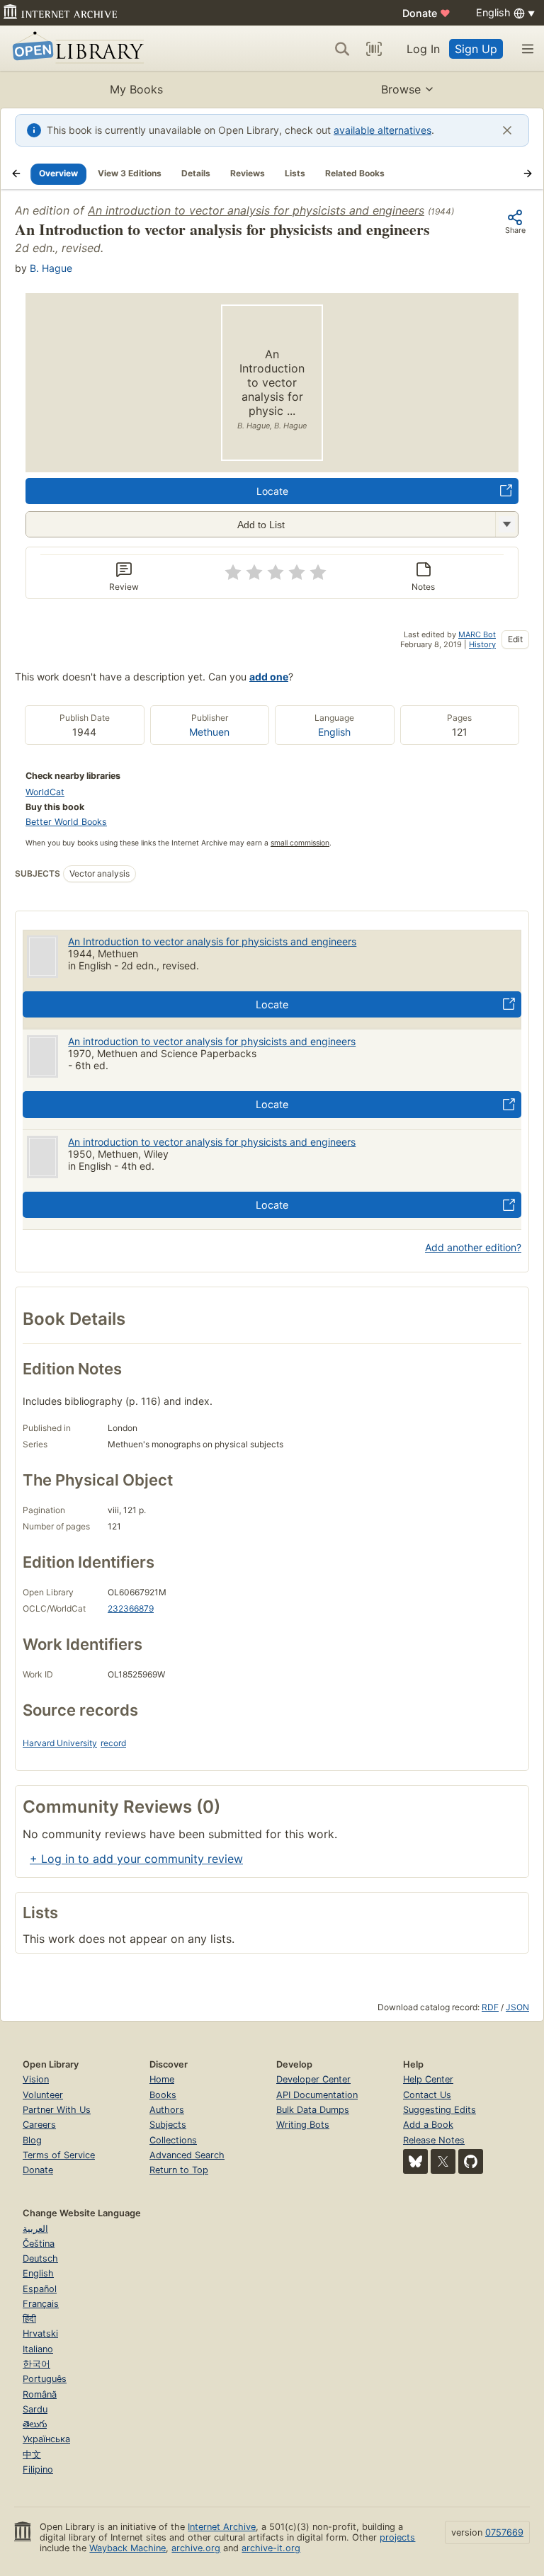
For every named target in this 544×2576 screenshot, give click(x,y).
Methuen (209, 732)
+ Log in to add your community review (136, 1859)
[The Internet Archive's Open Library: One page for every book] (75, 49)
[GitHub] (471, 2161)
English (334, 732)
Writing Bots (303, 2125)
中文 (32, 2455)
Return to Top (179, 2170)
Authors (167, 2110)
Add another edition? (473, 1247)
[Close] (507, 130)
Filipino (38, 2469)
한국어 (36, 2364)
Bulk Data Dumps (313, 2110)
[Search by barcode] (374, 49)
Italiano (38, 2349)
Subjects (168, 2125)
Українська (46, 2439)
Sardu (35, 2409)
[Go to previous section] (16, 173)
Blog (32, 2140)
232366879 (131, 1608)
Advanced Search (187, 2155)
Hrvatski (40, 2333)
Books (163, 2095)
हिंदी (29, 2319)
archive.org (196, 2548)
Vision (36, 2079)
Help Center (428, 2079)
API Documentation (317, 2095)
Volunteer (43, 2095)
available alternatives (382, 130)
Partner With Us (57, 2110)
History (482, 644)
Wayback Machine (127, 2548)
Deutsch (40, 2258)
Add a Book (428, 2125)
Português (45, 2379)
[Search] (342, 49)
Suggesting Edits (440, 2110)
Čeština (39, 2244)
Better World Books (66, 822)
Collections (173, 2140)
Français (41, 2304)
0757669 (504, 2532)
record (113, 1743)
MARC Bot (477, 634)
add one (269, 677)
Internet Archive (222, 2527)
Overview (58, 173)
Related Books (355, 173)
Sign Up (476, 49)
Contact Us (427, 2095)
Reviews (248, 173)
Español (40, 2289)
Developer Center (313, 2079)
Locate (272, 491)
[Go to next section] (528, 173)
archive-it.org (271, 2548)
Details (196, 173)
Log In (423, 49)
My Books (136, 89)
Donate (426, 13)
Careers (39, 2125)
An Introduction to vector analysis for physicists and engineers (212, 941)
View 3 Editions (130, 173)
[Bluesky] (415, 2161)
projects (397, 2537)
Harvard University (60, 1743)
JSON (517, 2007)
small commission (300, 843)
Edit (515, 639)
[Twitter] (443, 2161)
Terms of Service (59, 2155)
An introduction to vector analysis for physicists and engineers (256, 210)
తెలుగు (35, 2424)
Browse (401, 89)
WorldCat (45, 792)
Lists (295, 173)
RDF (490, 2007)
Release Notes (434, 2140)
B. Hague (51, 268)
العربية (35, 2229)
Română (40, 2394)
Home (162, 2079)
